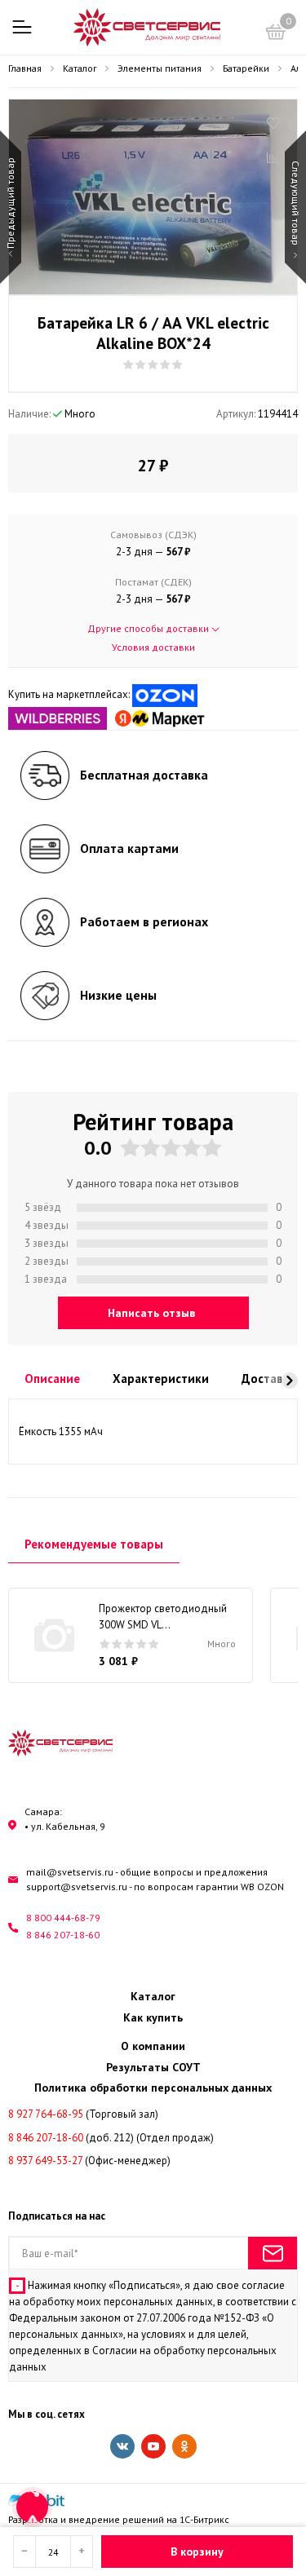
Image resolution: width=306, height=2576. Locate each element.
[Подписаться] (273, 2253)
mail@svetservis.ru (70, 1872)
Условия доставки (153, 647)
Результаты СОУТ (153, 2067)
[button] (290, 1381)
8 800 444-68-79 (63, 1918)
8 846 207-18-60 (63, 1935)
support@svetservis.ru (77, 1887)
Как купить (153, 2017)
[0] (276, 34)
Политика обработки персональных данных (153, 2088)
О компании (153, 2046)
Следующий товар (296, 204)
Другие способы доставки (149, 628)
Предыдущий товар (10, 204)
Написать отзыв (151, 1313)
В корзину (197, 2552)
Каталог (153, 1996)
